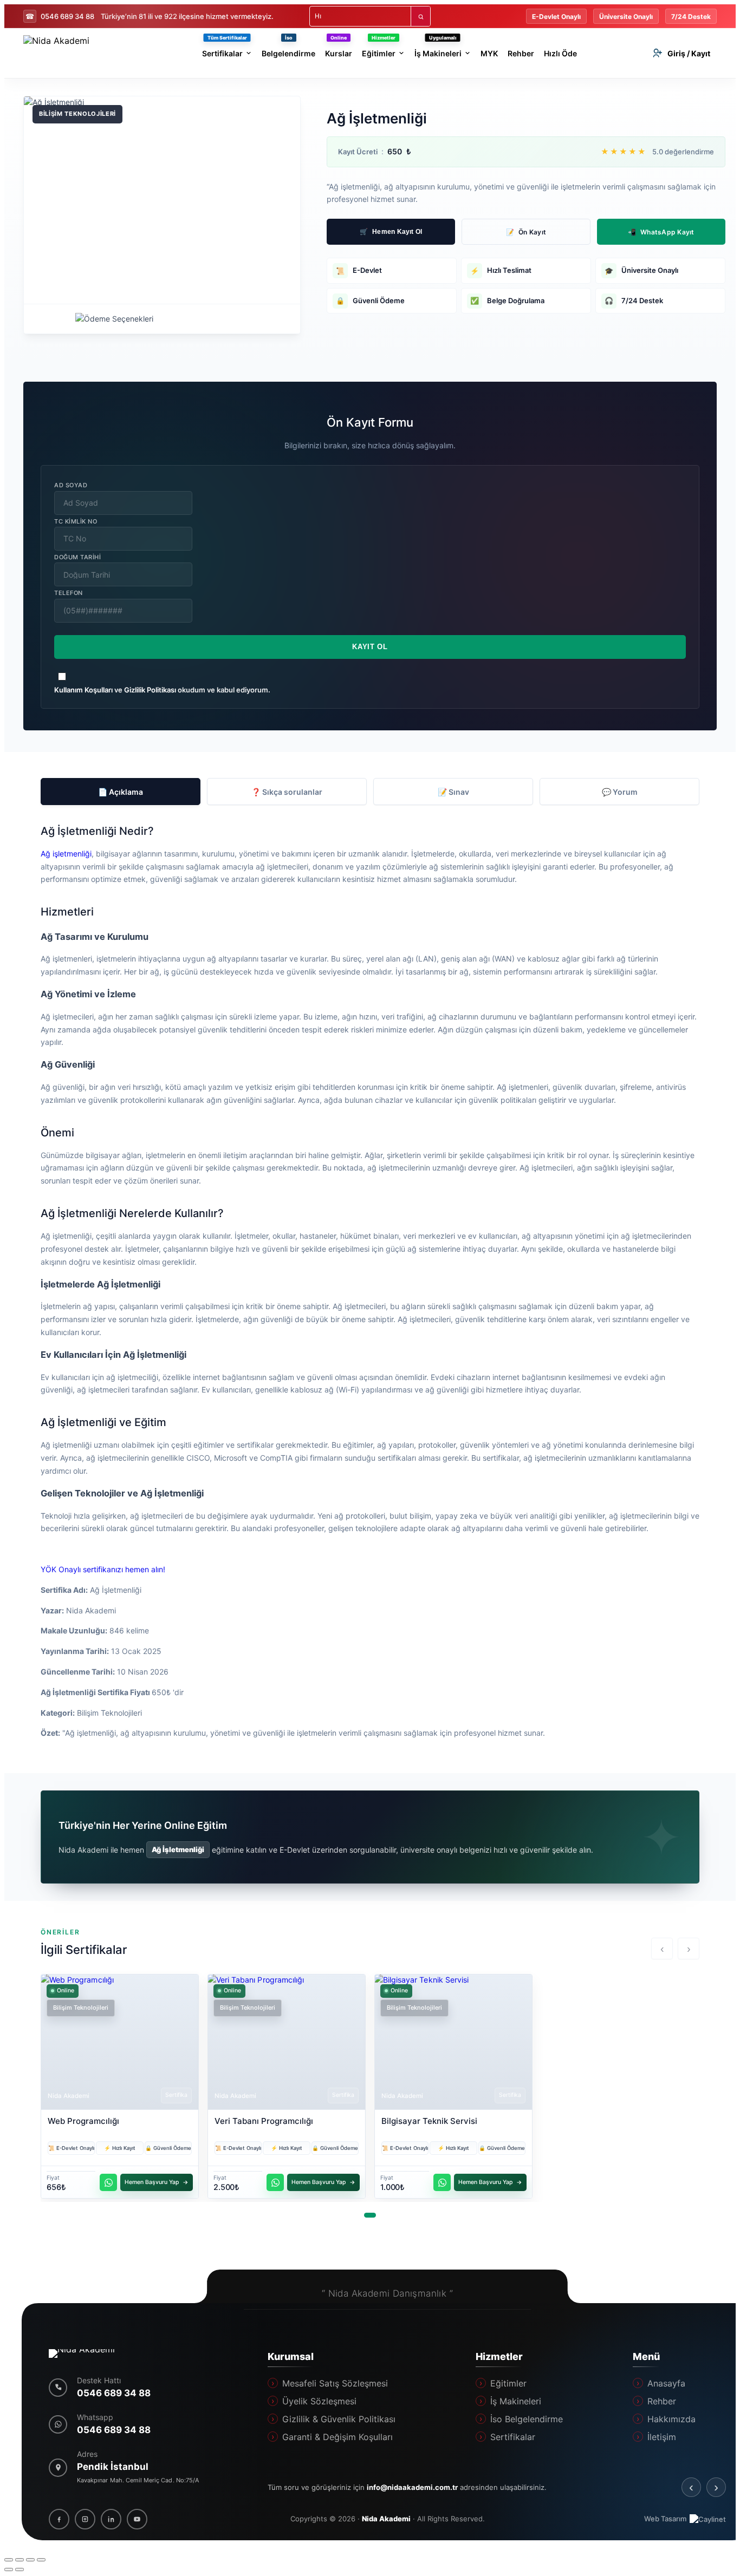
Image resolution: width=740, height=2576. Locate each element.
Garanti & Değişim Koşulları (337, 2437)
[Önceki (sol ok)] (9, 2570)
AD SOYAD (71, 485)
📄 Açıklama (121, 792)
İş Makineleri (515, 2401)
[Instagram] (85, 2519)
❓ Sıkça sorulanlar (287, 792)
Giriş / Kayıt (689, 53)
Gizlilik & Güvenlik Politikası (339, 2419)
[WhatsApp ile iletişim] (108, 2182)
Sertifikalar (512, 2437)
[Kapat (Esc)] (41, 2560)
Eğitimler (508, 2383)
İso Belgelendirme (526, 2419)
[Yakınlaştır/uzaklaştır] (9, 2560)
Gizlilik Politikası (150, 690)
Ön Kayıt (526, 232)
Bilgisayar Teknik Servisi (429, 2121)
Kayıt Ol (370, 647)
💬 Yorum (620, 792)
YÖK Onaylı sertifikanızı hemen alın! (103, 1569)
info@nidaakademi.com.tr (412, 2487)
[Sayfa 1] (370, 2215)
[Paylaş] (30, 2560)
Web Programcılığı (83, 2121)
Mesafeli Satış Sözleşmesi (335, 2383)
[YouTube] (137, 2519)
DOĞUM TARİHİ (78, 557)
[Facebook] (59, 2519)
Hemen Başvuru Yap (152, 2182)
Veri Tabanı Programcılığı (264, 2121)
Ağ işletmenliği (66, 854)
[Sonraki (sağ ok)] (20, 2570)
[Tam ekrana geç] (20, 2560)
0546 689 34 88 (60, 16)
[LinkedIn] (111, 2519)
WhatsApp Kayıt (661, 232)
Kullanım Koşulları (83, 690)
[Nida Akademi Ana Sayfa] (90, 2353)
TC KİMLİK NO (76, 521)
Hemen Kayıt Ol (391, 232)
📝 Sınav (453, 792)
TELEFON (69, 593)
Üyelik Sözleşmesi (319, 2401)
